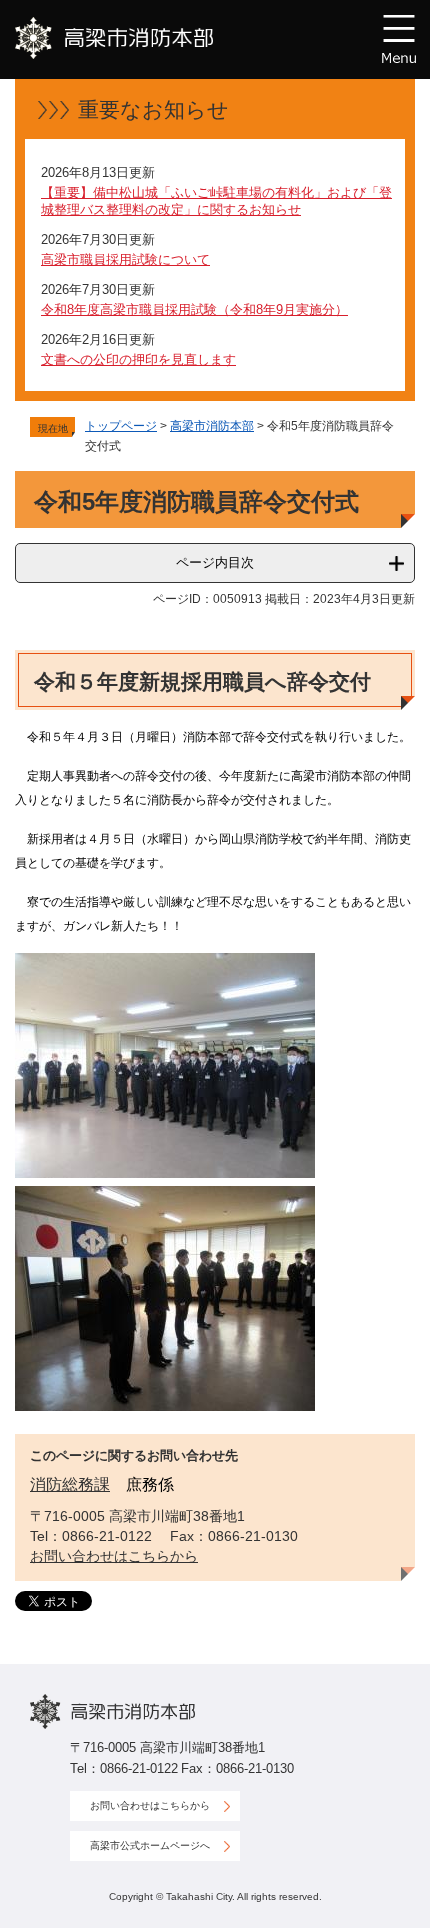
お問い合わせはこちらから (114, 1556)
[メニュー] (399, 39)
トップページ (121, 426)
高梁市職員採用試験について (125, 259)
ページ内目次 (215, 562)
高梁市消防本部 (212, 426)
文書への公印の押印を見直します (138, 359)
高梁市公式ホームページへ (150, 1845)
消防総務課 (70, 1485)
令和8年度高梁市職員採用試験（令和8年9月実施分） (194, 309)
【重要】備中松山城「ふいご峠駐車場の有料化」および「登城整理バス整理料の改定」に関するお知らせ (216, 201)
